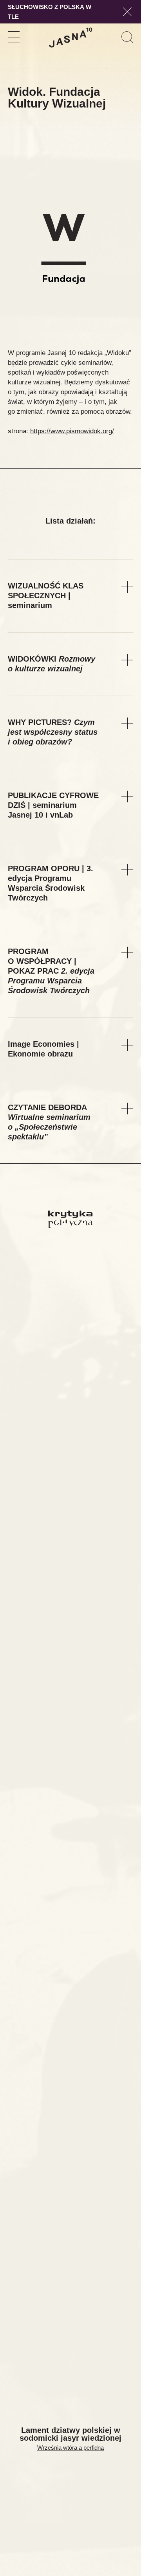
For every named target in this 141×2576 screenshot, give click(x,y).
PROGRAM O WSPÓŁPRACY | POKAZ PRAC (51, 971)
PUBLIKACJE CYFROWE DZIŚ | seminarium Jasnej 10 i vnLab (53, 805)
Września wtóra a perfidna (70, 2448)
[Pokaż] (127, 587)
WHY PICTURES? (53, 732)
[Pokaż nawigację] (14, 37)
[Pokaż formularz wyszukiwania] (127, 37)
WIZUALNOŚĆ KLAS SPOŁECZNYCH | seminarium (46, 596)
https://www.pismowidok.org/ (72, 431)
